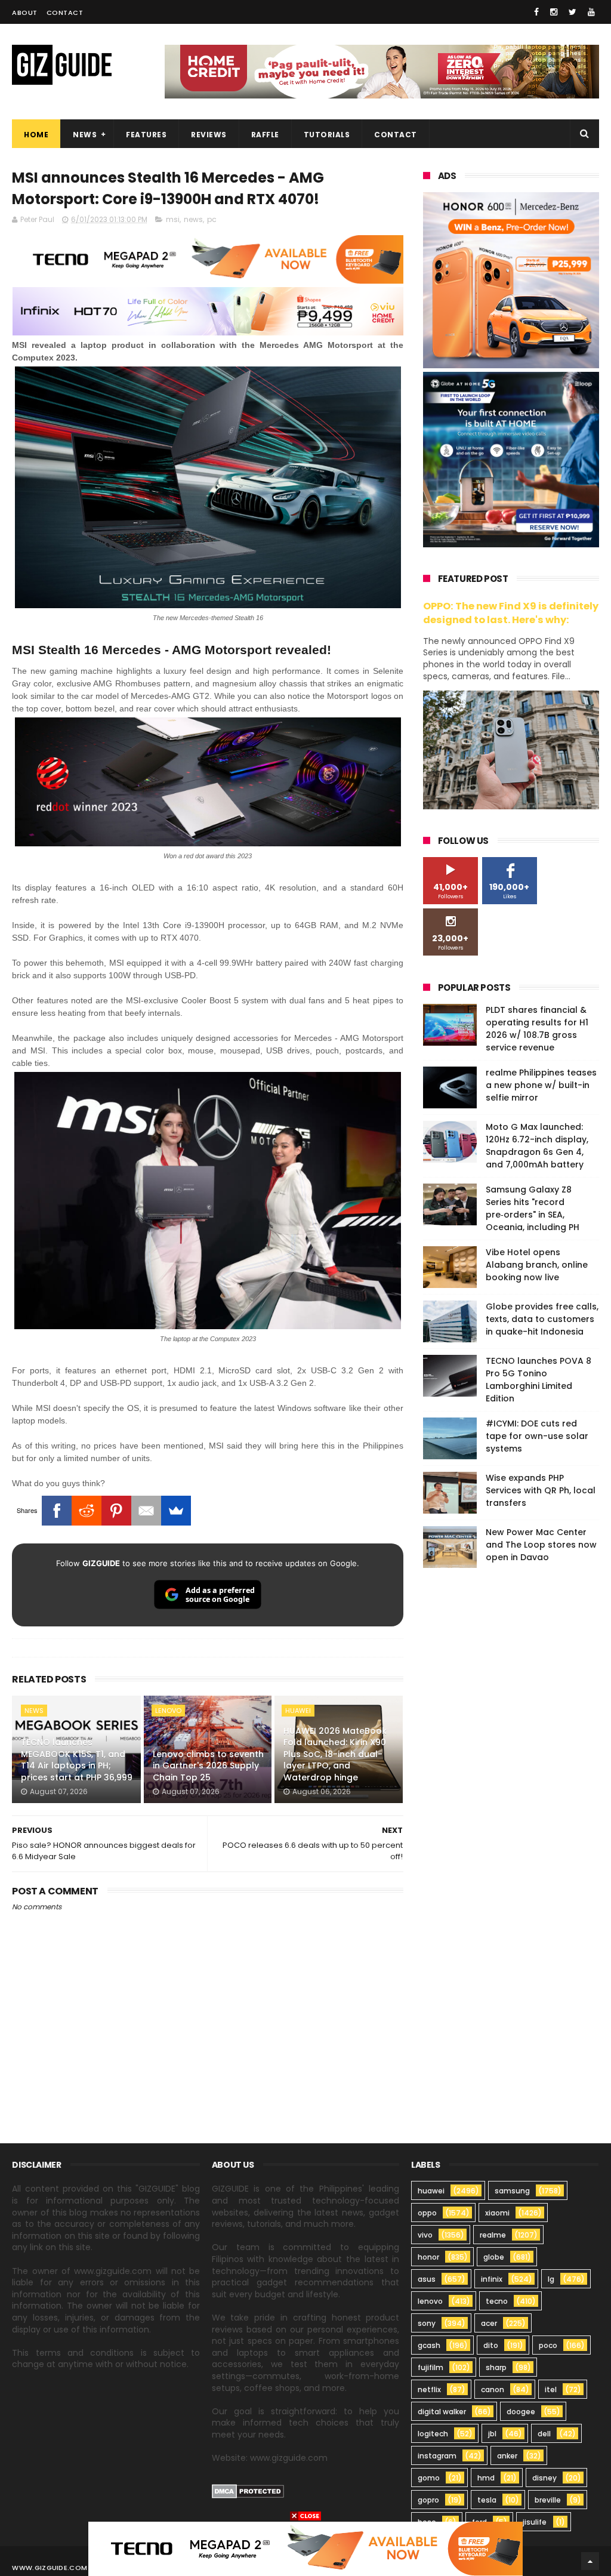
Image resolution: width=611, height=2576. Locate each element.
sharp (496, 2367)
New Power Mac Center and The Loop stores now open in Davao (541, 1545)
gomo (429, 2478)
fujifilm (431, 2367)
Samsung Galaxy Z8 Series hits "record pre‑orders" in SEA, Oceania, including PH (533, 1208)
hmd (486, 2478)
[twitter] (573, 12)
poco (548, 2345)
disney (544, 2478)
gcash (429, 2345)
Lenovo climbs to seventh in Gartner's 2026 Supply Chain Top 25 (208, 1766)
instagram (437, 2456)
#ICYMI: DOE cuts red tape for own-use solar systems (537, 1436)
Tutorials (327, 135)
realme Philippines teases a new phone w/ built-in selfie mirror (541, 1085)
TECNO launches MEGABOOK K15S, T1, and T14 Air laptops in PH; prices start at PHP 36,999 (77, 1760)
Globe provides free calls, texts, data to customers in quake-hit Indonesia (542, 1319)
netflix (429, 2389)
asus (427, 2279)
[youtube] (591, 12)
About (25, 13)
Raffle (265, 135)
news (193, 219)
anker (507, 2456)
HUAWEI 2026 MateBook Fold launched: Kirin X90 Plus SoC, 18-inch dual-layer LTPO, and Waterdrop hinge (335, 1754)
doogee (521, 2412)
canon (493, 2389)
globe (494, 2257)
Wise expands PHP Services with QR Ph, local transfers (541, 1490)
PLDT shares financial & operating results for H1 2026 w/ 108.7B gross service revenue (537, 1029)
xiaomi (497, 2213)
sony (427, 2323)
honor (428, 2257)
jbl (492, 2434)
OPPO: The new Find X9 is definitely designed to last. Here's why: (511, 613)
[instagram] (554, 12)
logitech (433, 2434)
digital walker (442, 2412)
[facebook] (536, 12)
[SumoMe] (176, 1511)
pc (212, 219)
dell (544, 2434)
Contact (65, 13)
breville (548, 2500)
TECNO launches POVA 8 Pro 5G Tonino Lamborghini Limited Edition (539, 1380)
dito (491, 2345)
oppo (427, 2213)
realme (493, 2235)
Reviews (209, 135)
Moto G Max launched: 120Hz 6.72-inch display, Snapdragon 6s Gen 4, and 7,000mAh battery (537, 1146)
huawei (298, 1711)
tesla (487, 2500)
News (85, 135)
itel (551, 2389)
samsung (512, 2191)
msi (173, 219)
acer (489, 2323)
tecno (497, 2301)
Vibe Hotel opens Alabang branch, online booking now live (537, 1265)
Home (36, 135)
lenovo (168, 1711)
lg (551, 2279)
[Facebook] (57, 1511)
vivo (425, 2235)
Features (146, 135)
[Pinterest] (116, 1511)
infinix (492, 2279)
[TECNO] (305, 2548)
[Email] (146, 1511)
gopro (428, 2500)
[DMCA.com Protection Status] (248, 2495)
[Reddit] (87, 1511)
